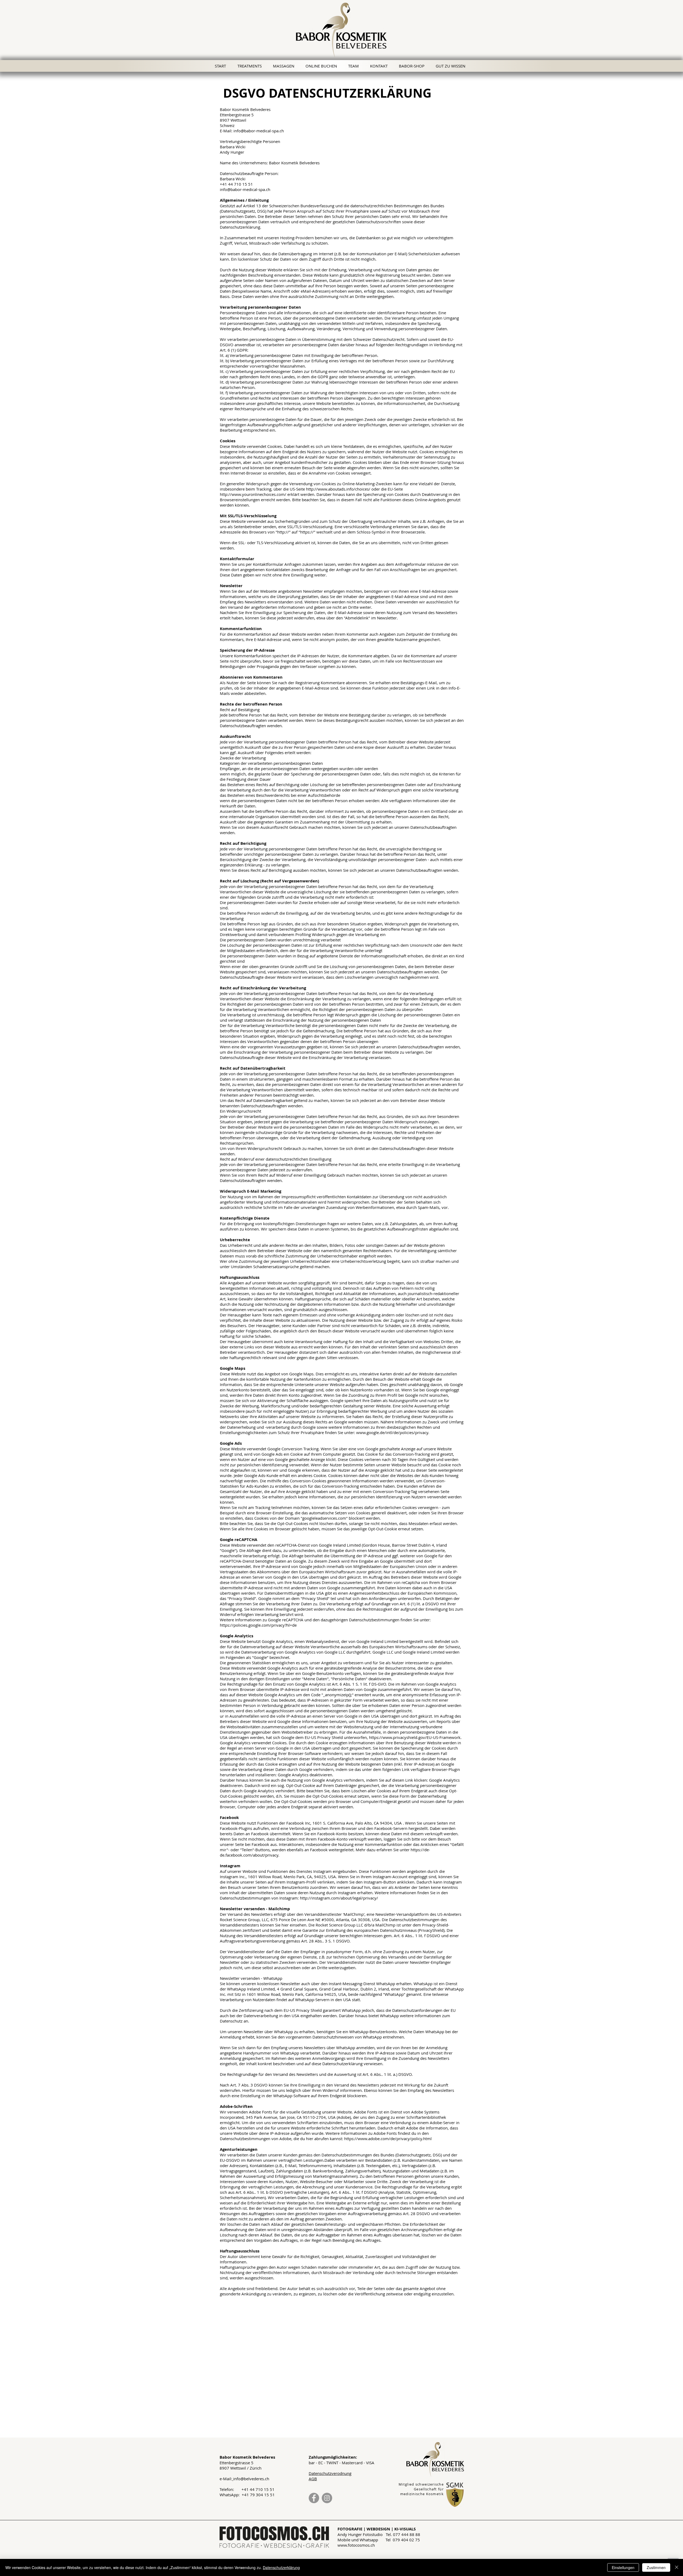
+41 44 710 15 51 (258, 2489)
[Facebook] (314, 2498)
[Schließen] (677, 2567)
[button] (452, 66)
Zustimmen (656, 2567)
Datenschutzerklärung (281, 2567)
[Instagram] (327, 2498)
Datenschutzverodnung (330, 2473)
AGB (313, 2479)
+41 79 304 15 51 (258, 2495)
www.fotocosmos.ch (356, 2545)
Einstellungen (623, 2567)
